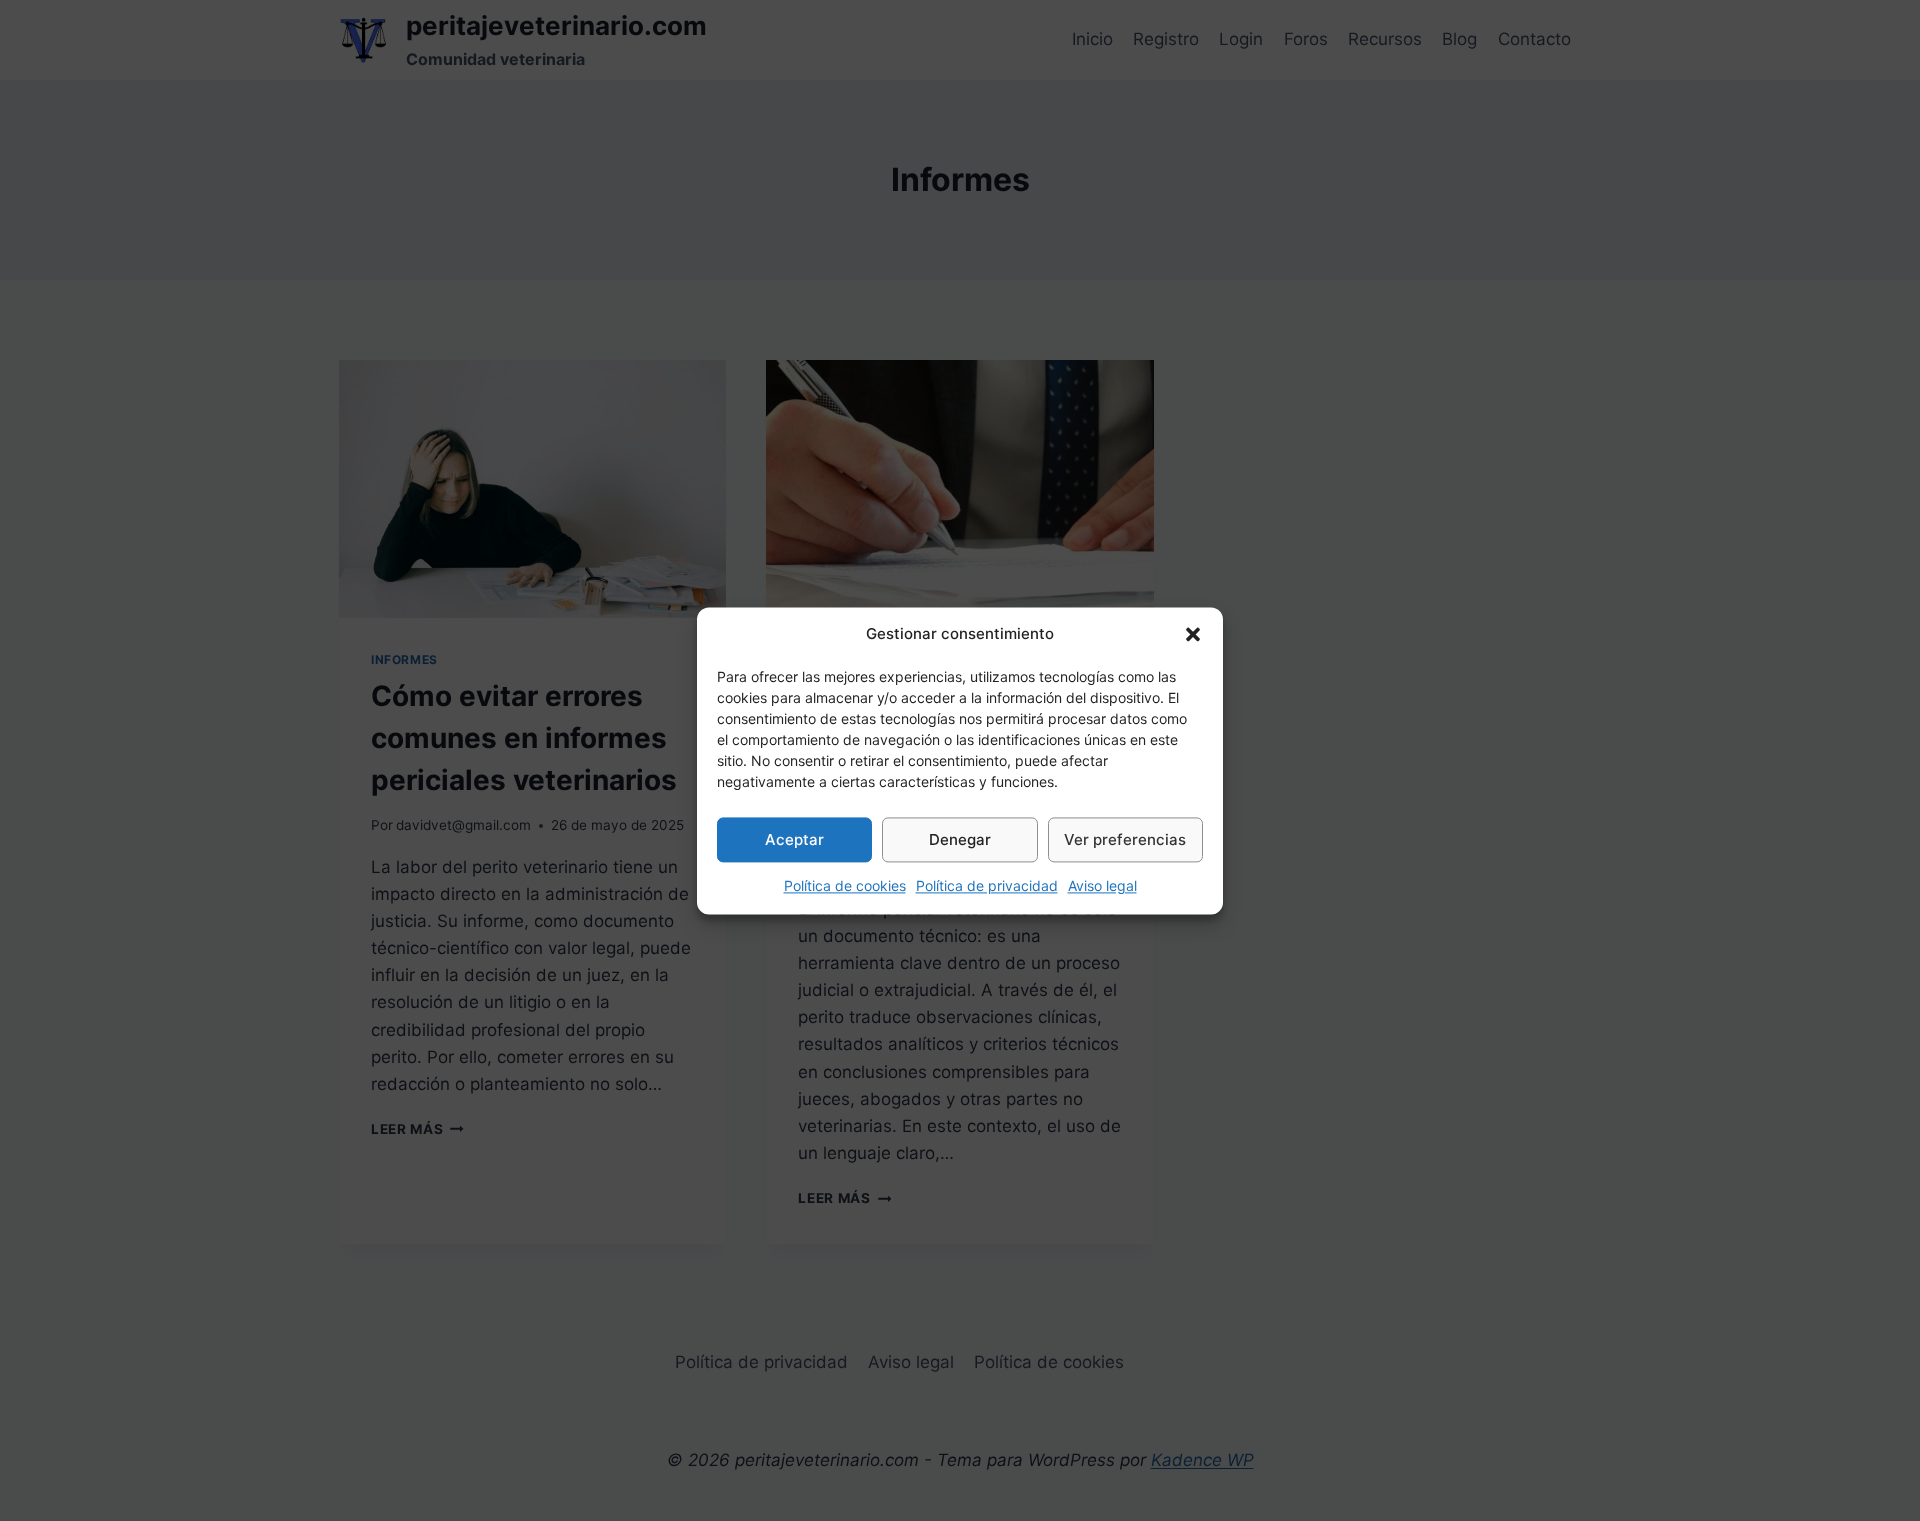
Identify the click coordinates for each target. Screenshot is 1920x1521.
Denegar (960, 838)
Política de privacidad (987, 885)
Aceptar (794, 838)
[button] (1193, 634)
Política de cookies (845, 885)
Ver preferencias (1125, 838)
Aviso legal (1102, 885)
